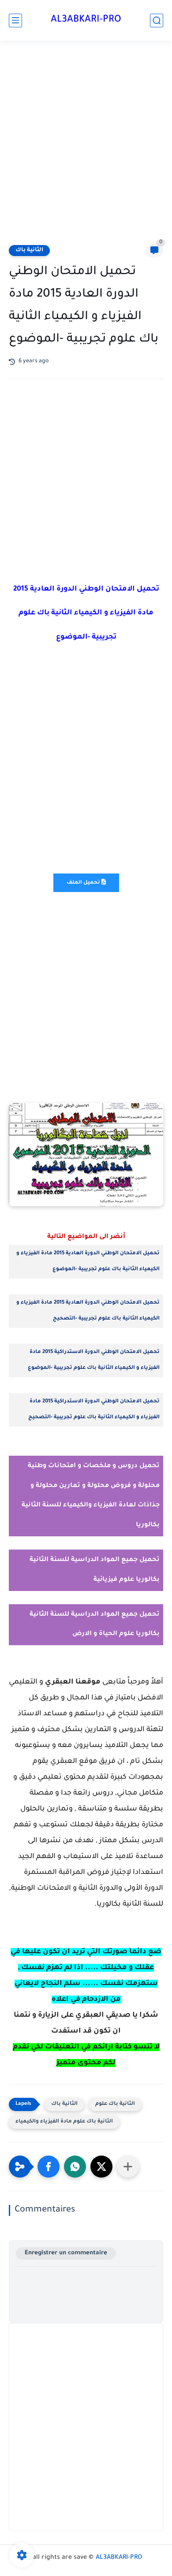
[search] (157, 20)
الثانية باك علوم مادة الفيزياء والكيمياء (64, 2122)
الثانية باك (29, 250)
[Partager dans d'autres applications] (128, 2167)
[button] (49, 2167)
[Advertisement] (86, 144)
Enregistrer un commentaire (66, 2253)
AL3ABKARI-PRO (86, 20)
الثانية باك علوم (115, 2104)
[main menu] (15, 20)
